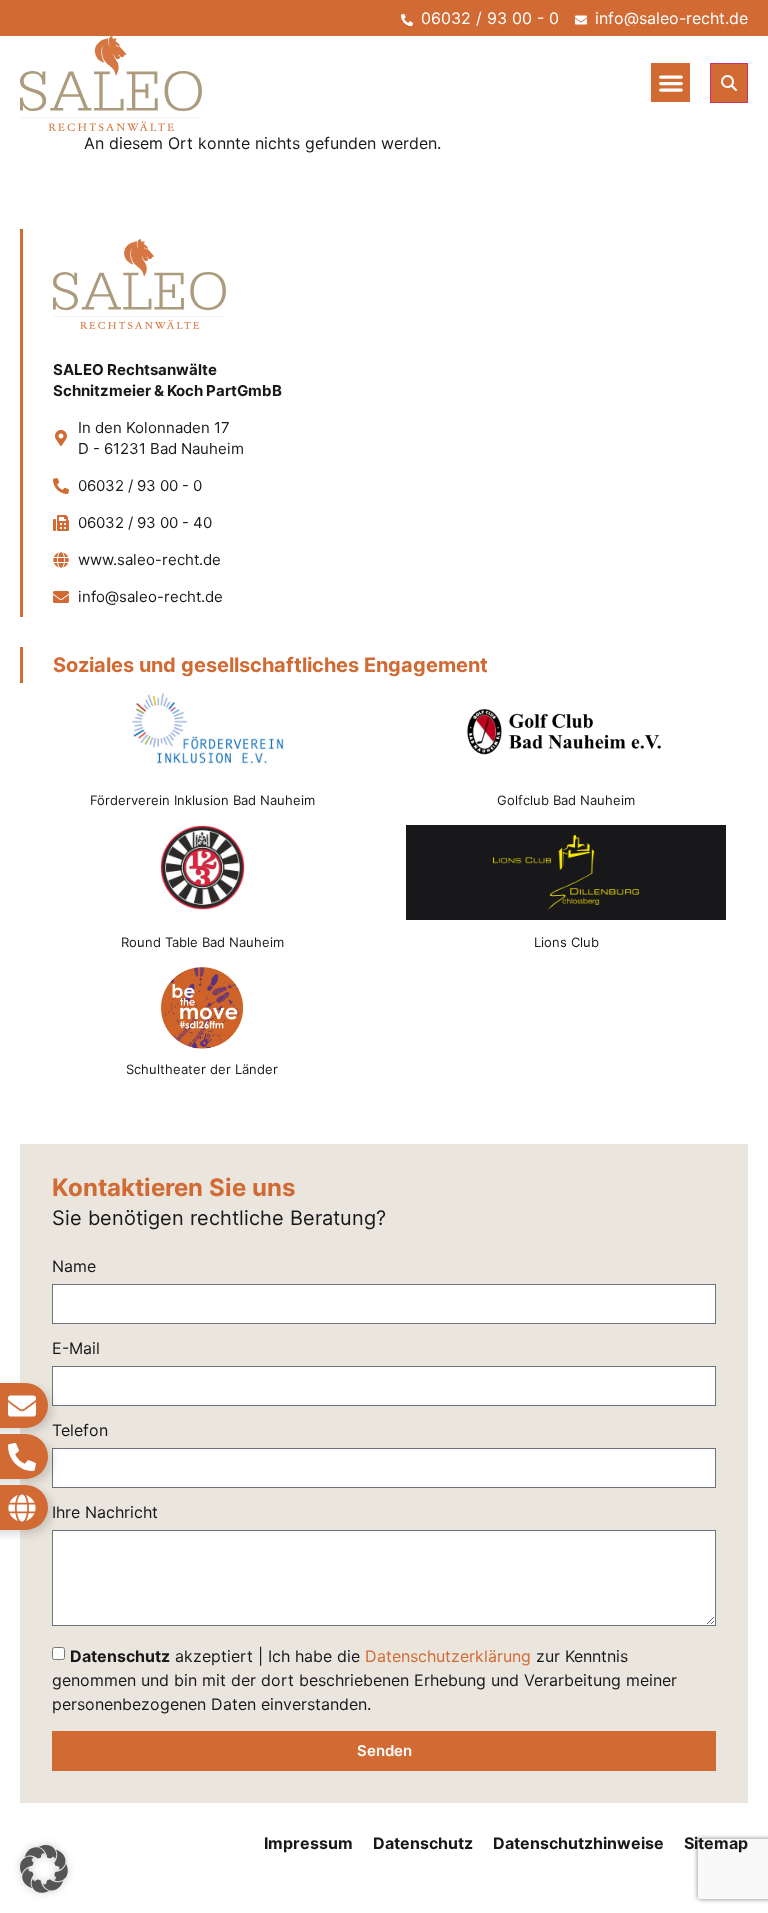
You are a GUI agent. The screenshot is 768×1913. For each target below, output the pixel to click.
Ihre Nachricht (105, 1513)
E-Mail (76, 1349)
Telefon (80, 1431)
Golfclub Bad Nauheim (566, 800)
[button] (670, 82)
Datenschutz (423, 1843)
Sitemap (716, 1843)
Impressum (308, 1843)
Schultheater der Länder (202, 1069)
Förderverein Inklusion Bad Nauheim (202, 800)
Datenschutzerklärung (448, 1655)
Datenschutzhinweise (578, 1843)
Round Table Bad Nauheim (202, 942)
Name (74, 1267)
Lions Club (566, 942)
